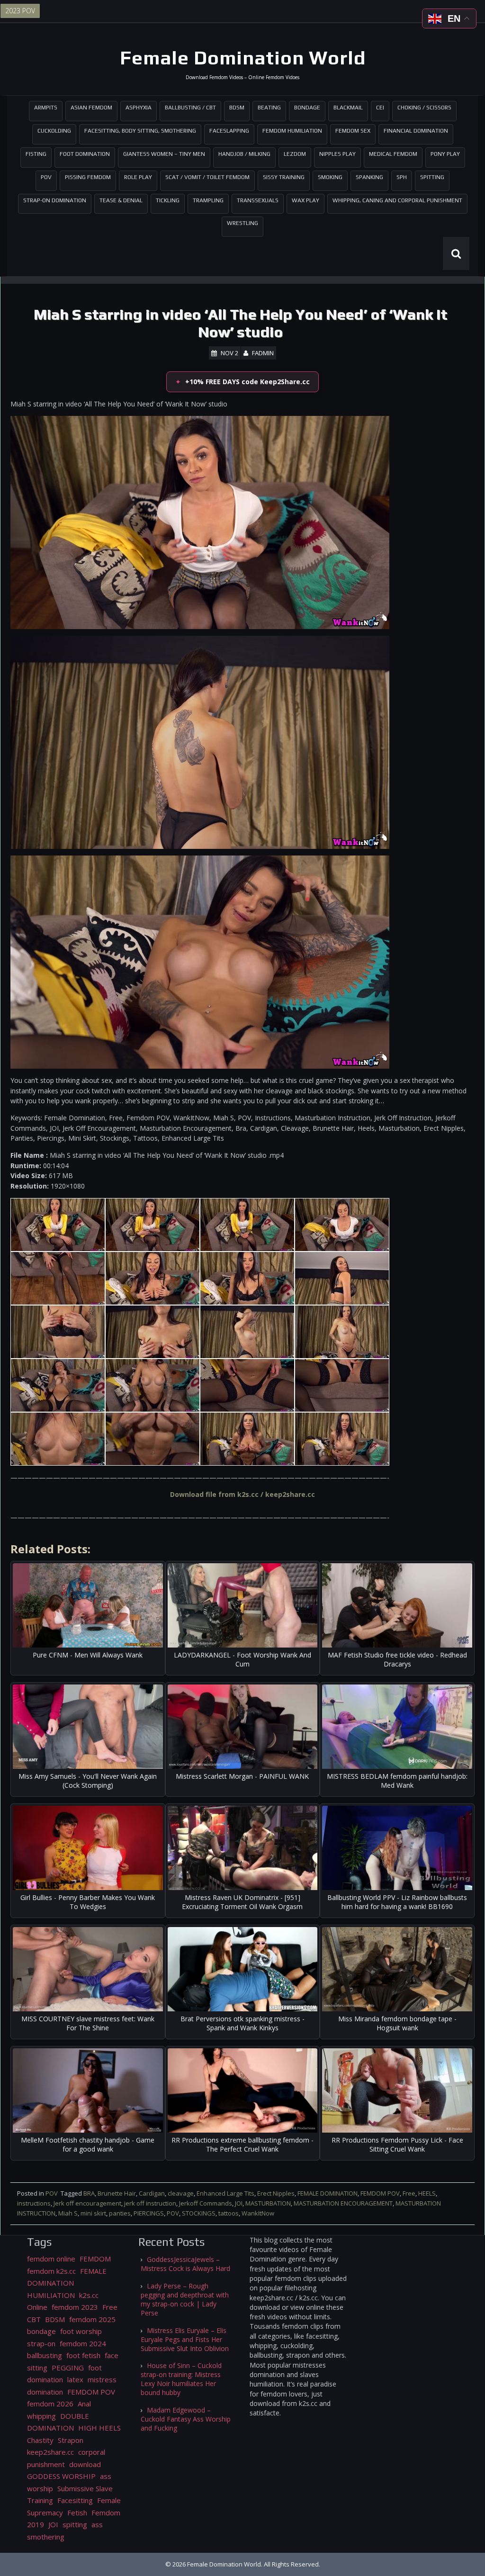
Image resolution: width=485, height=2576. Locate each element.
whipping (41, 2416)
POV (46, 177)
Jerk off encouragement (87, 2203)
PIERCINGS (149, 2213)
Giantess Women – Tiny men (164, 154)
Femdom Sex (353, 131)
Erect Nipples (276, 2193)
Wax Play (305, 200)
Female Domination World (243, 58)
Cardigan (152, 2193)
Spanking (369, 177)
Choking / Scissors (424, 108)
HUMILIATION (51, 2295)
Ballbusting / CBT (190, 108)
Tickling (168, 200)
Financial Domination (416, 131)
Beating (269, 108)
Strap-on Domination (55, 200)
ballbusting (45, 2355)
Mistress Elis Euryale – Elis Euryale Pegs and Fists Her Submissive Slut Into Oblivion (185, 2339)
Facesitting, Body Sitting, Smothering (140, 131)
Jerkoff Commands (206, 2203)
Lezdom (295, 154)
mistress (102, 2379)
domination (45, 2392)
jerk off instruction (150, 2203)
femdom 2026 (50, 2404)
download (85, 2464)
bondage (41, 2331)
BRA (89, 2193)
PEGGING (68, 2368)
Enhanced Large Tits (225, 2193)
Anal (84, 2404)
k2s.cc (89, 2295)
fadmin (263, 353)
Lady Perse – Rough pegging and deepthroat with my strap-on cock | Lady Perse (185, 2299)
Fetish (77, 2513)
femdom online (51, 2259)
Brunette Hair (117, 2193)
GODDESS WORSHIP (61, 2476)
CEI (380, 108)
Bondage (307, 108)
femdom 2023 (75, 2307)
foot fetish (83, 2355)
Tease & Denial (121, 200)
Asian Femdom (91, 108)
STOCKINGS (199, 2213)
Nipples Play (337, 154)
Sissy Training (284, 177)
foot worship (81, 2331)
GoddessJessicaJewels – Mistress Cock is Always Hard (185, 2264)
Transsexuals (258, 200)
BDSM (237, 108)
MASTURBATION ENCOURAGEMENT (343, 2203)
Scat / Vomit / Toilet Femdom (207, 177)
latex (75, 2379)
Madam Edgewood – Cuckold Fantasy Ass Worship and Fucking (186, 2419)
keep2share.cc (50, 2452)
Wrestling (242, 223)
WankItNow (258, 2213)
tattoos (229, 2213)
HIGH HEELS (99, 2428)
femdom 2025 (92, 2319)
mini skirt (93, 2213)
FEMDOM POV (380, 2193)
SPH (402, 177)
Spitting (432, 177)
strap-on (41, 2343)
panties (120, 2213)
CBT (34, 2319)
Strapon (71, 2440)
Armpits (46, 108)
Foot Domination (85, 154)
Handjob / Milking (244, 154)
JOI (239, 2203)
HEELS (427, 2193)
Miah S (68, 2213)
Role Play (138, 177)
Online (37, 2307)
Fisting (36, 154)
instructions (34, 2203)
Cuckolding (54, 131)
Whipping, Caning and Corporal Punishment (397, 200)
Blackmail (348, 108)
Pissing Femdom (88, 177)
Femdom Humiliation (292, 131)
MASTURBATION (268, 2203)
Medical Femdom (393, 154)
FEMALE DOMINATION (328, 2193)
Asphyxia (139, 108)
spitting (75, 2524)
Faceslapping (229, 131)
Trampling (208, 200)
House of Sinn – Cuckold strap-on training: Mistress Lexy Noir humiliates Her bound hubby (181, 2379)
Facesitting (75, 2500)
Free (409, 2193)
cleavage (181, 2193)
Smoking (330, 177)
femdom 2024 (83, 2343)
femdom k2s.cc (51, 2271)
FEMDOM (95, 2259)
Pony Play (445, 154)
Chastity (40, 2440)
